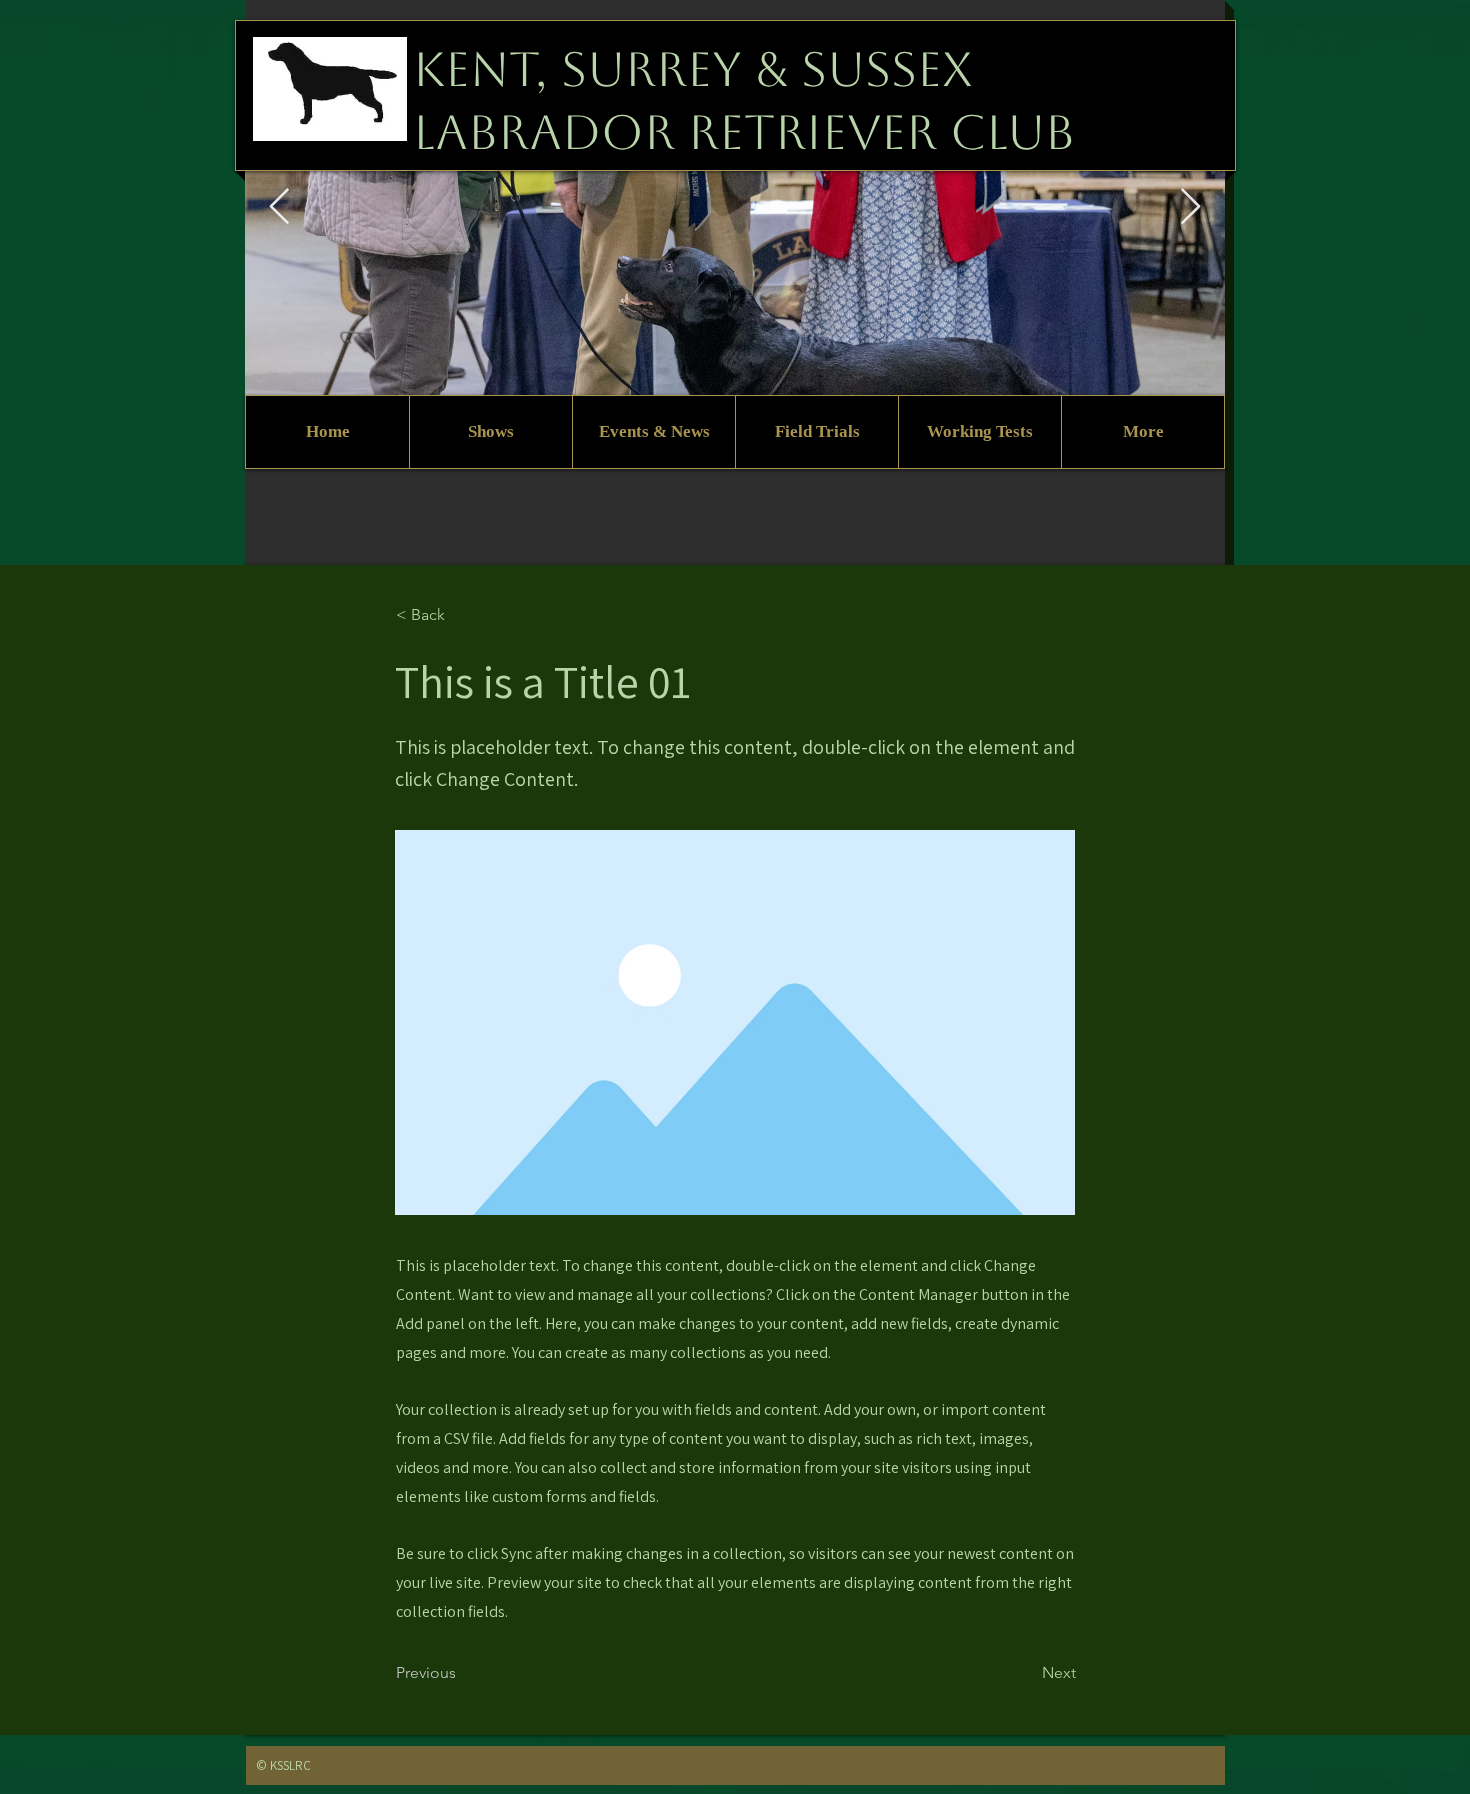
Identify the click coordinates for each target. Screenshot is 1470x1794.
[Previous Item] (279, 207)
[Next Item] (1190, 207)
